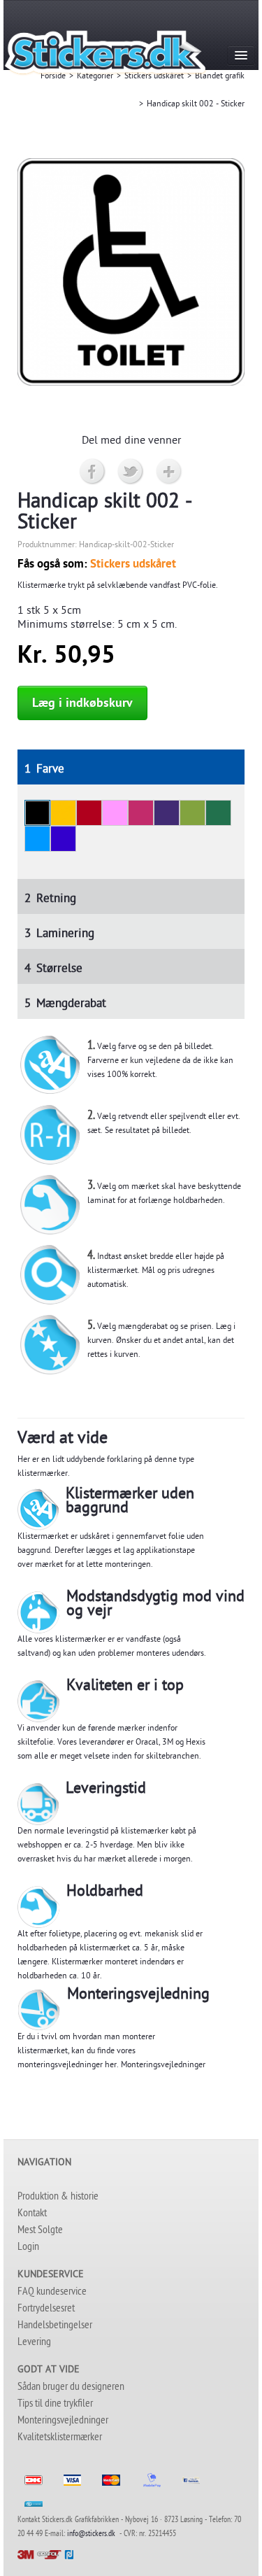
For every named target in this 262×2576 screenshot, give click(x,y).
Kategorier (95, 77)
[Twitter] (131, 472)
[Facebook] (93, 472)
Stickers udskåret (154, 77)
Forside (53, 77)
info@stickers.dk (91, 2535)
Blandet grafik (220, 77)
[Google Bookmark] (169, 472)
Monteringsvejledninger (163, 2066)
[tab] (131, 767)
